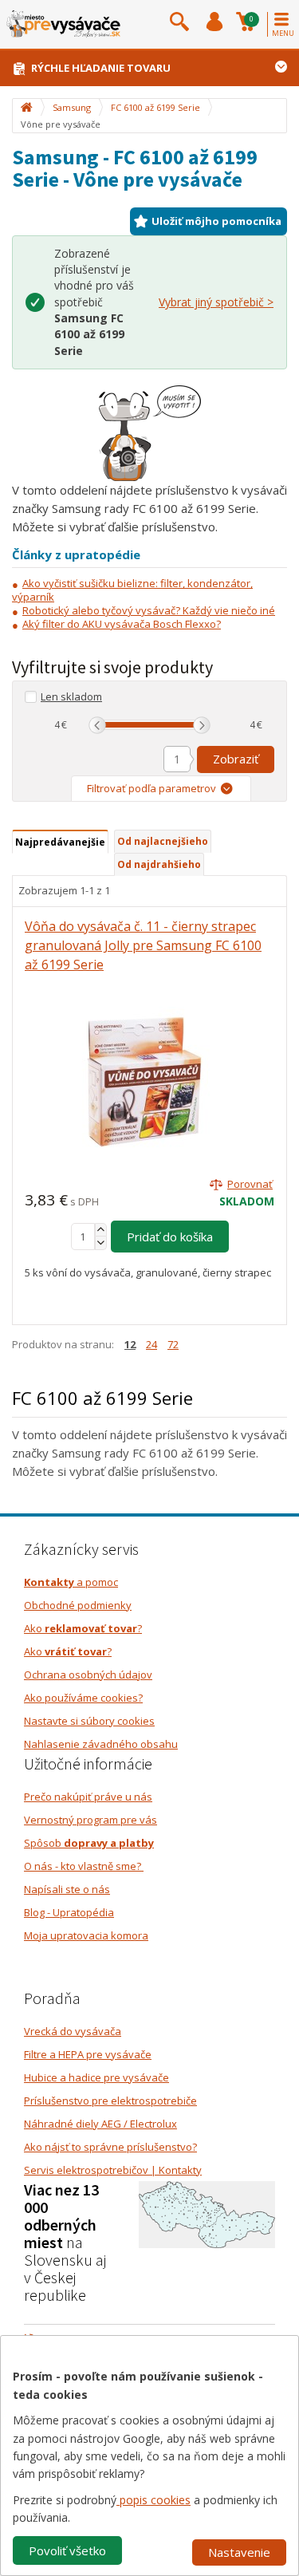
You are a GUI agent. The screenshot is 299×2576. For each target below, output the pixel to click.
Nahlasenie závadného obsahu (101, 1744)
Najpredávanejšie (60, 842)
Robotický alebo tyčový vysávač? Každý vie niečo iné (149, 610)
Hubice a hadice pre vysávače (96, 2077)
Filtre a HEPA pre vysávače (88, 2054)
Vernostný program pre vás (90, 1820)
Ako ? (83, 1628)
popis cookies (153, 2500)
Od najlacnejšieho (163, 841)
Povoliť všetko (67, 2550)
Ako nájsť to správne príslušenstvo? (110, 2147)
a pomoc (71, 1582)
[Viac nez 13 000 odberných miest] (207, 2214)
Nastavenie (239, 2552)
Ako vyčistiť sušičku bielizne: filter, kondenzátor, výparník (132, 590)
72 (173, 1344)
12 (130, 1344)
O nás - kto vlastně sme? (84, 1866)
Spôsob (89, 1843)
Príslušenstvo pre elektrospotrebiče (110, 2101)
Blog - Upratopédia (69, 1912)
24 (151, 1344)
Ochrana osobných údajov (88, 1675)
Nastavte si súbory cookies (89, 1721)
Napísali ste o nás (67, 1889)
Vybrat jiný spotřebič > (216, 302)
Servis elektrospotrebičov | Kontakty (113, 2170)
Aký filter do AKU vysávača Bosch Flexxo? (122, 624)
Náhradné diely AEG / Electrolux (100, 2124)
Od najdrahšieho (159, 864)
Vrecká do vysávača (73, 2031)
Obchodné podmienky (78, 1605)
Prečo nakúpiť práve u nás (88, 1797)
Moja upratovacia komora (86, 1935)
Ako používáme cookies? (83, 1698)
